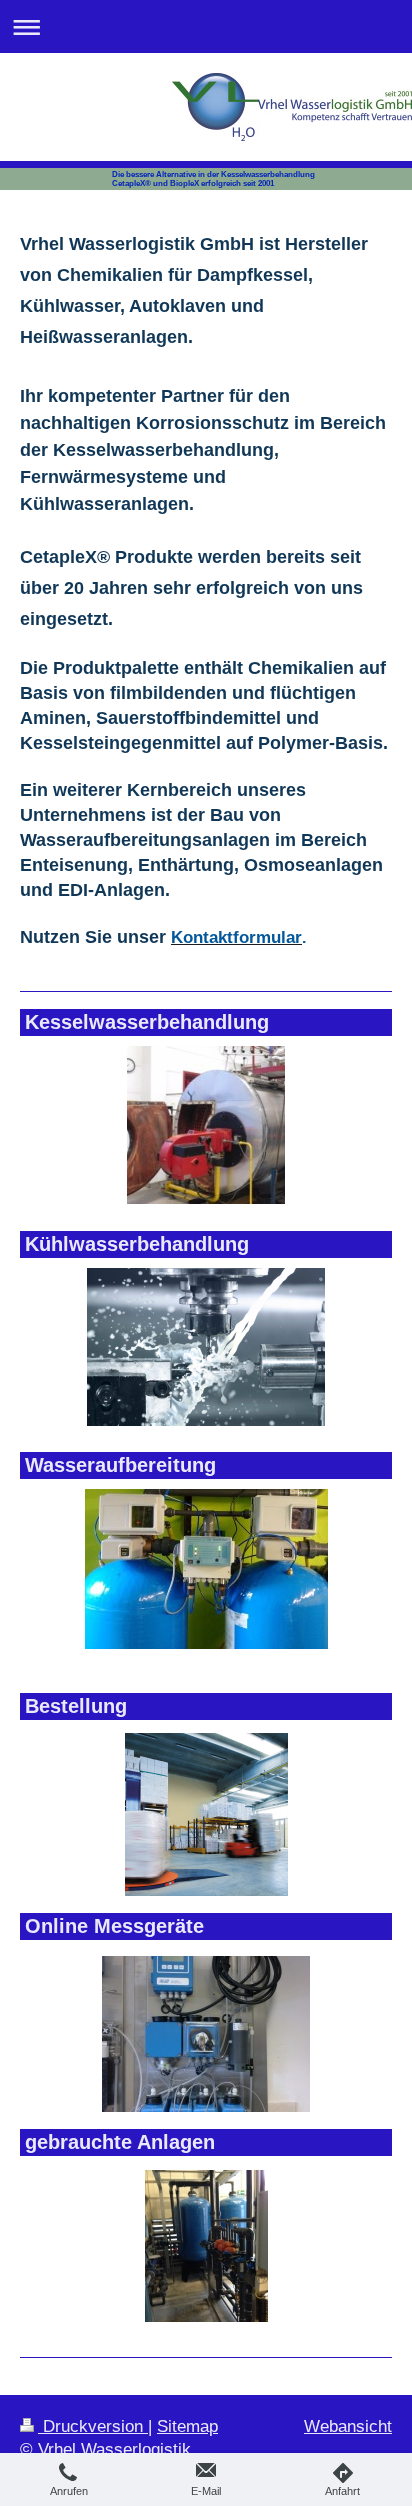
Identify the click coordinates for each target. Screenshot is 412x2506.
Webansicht (348, 2426)
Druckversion (93, 2426)
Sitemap (187, 2426)
